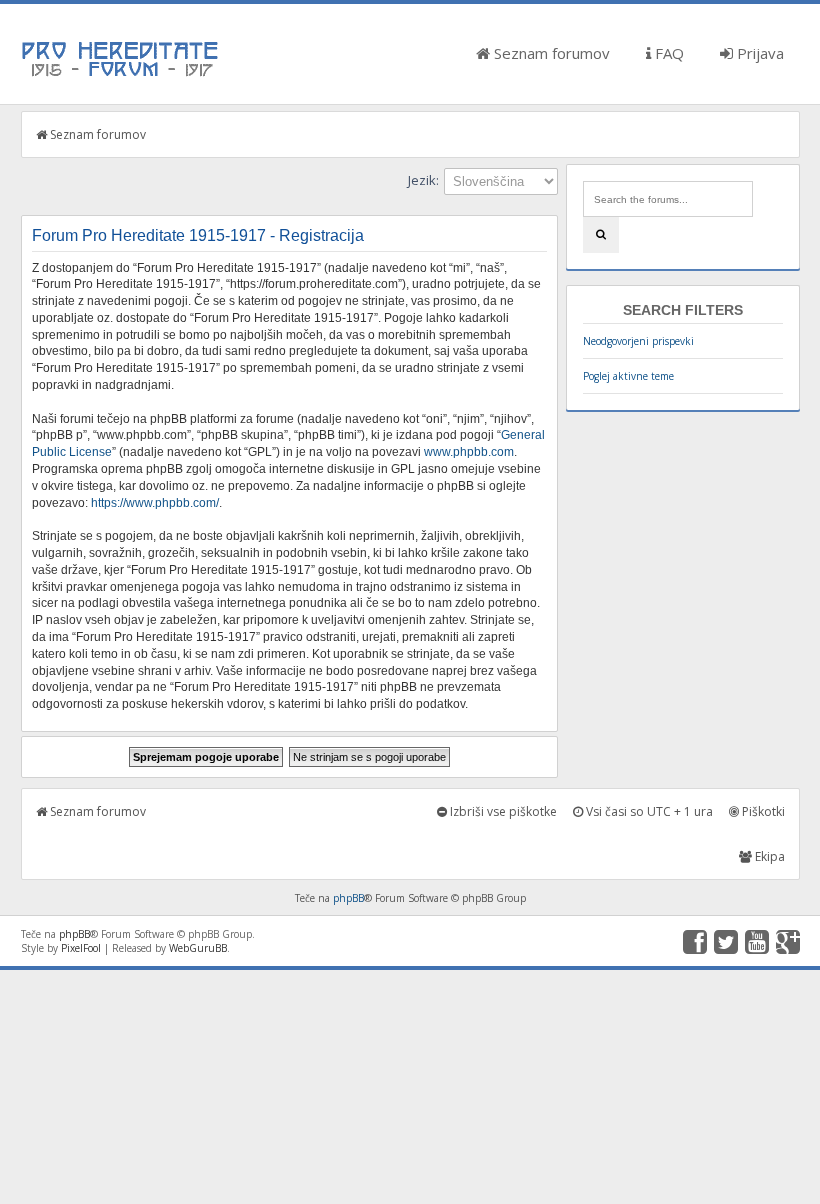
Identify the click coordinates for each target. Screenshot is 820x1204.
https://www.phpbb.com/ (155, 503)
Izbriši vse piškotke (502, 811)
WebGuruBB (198, 948)
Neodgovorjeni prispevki (638, 341)
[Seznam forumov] (121, 75)
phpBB (348, 898)
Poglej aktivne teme (628, 376)
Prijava (758, 53)
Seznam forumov (550, 53)
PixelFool (81, 948)
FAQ (667, 53)
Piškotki (762, 811)
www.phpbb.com (469, 452)
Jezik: (423, 180)
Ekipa (768, 856)
